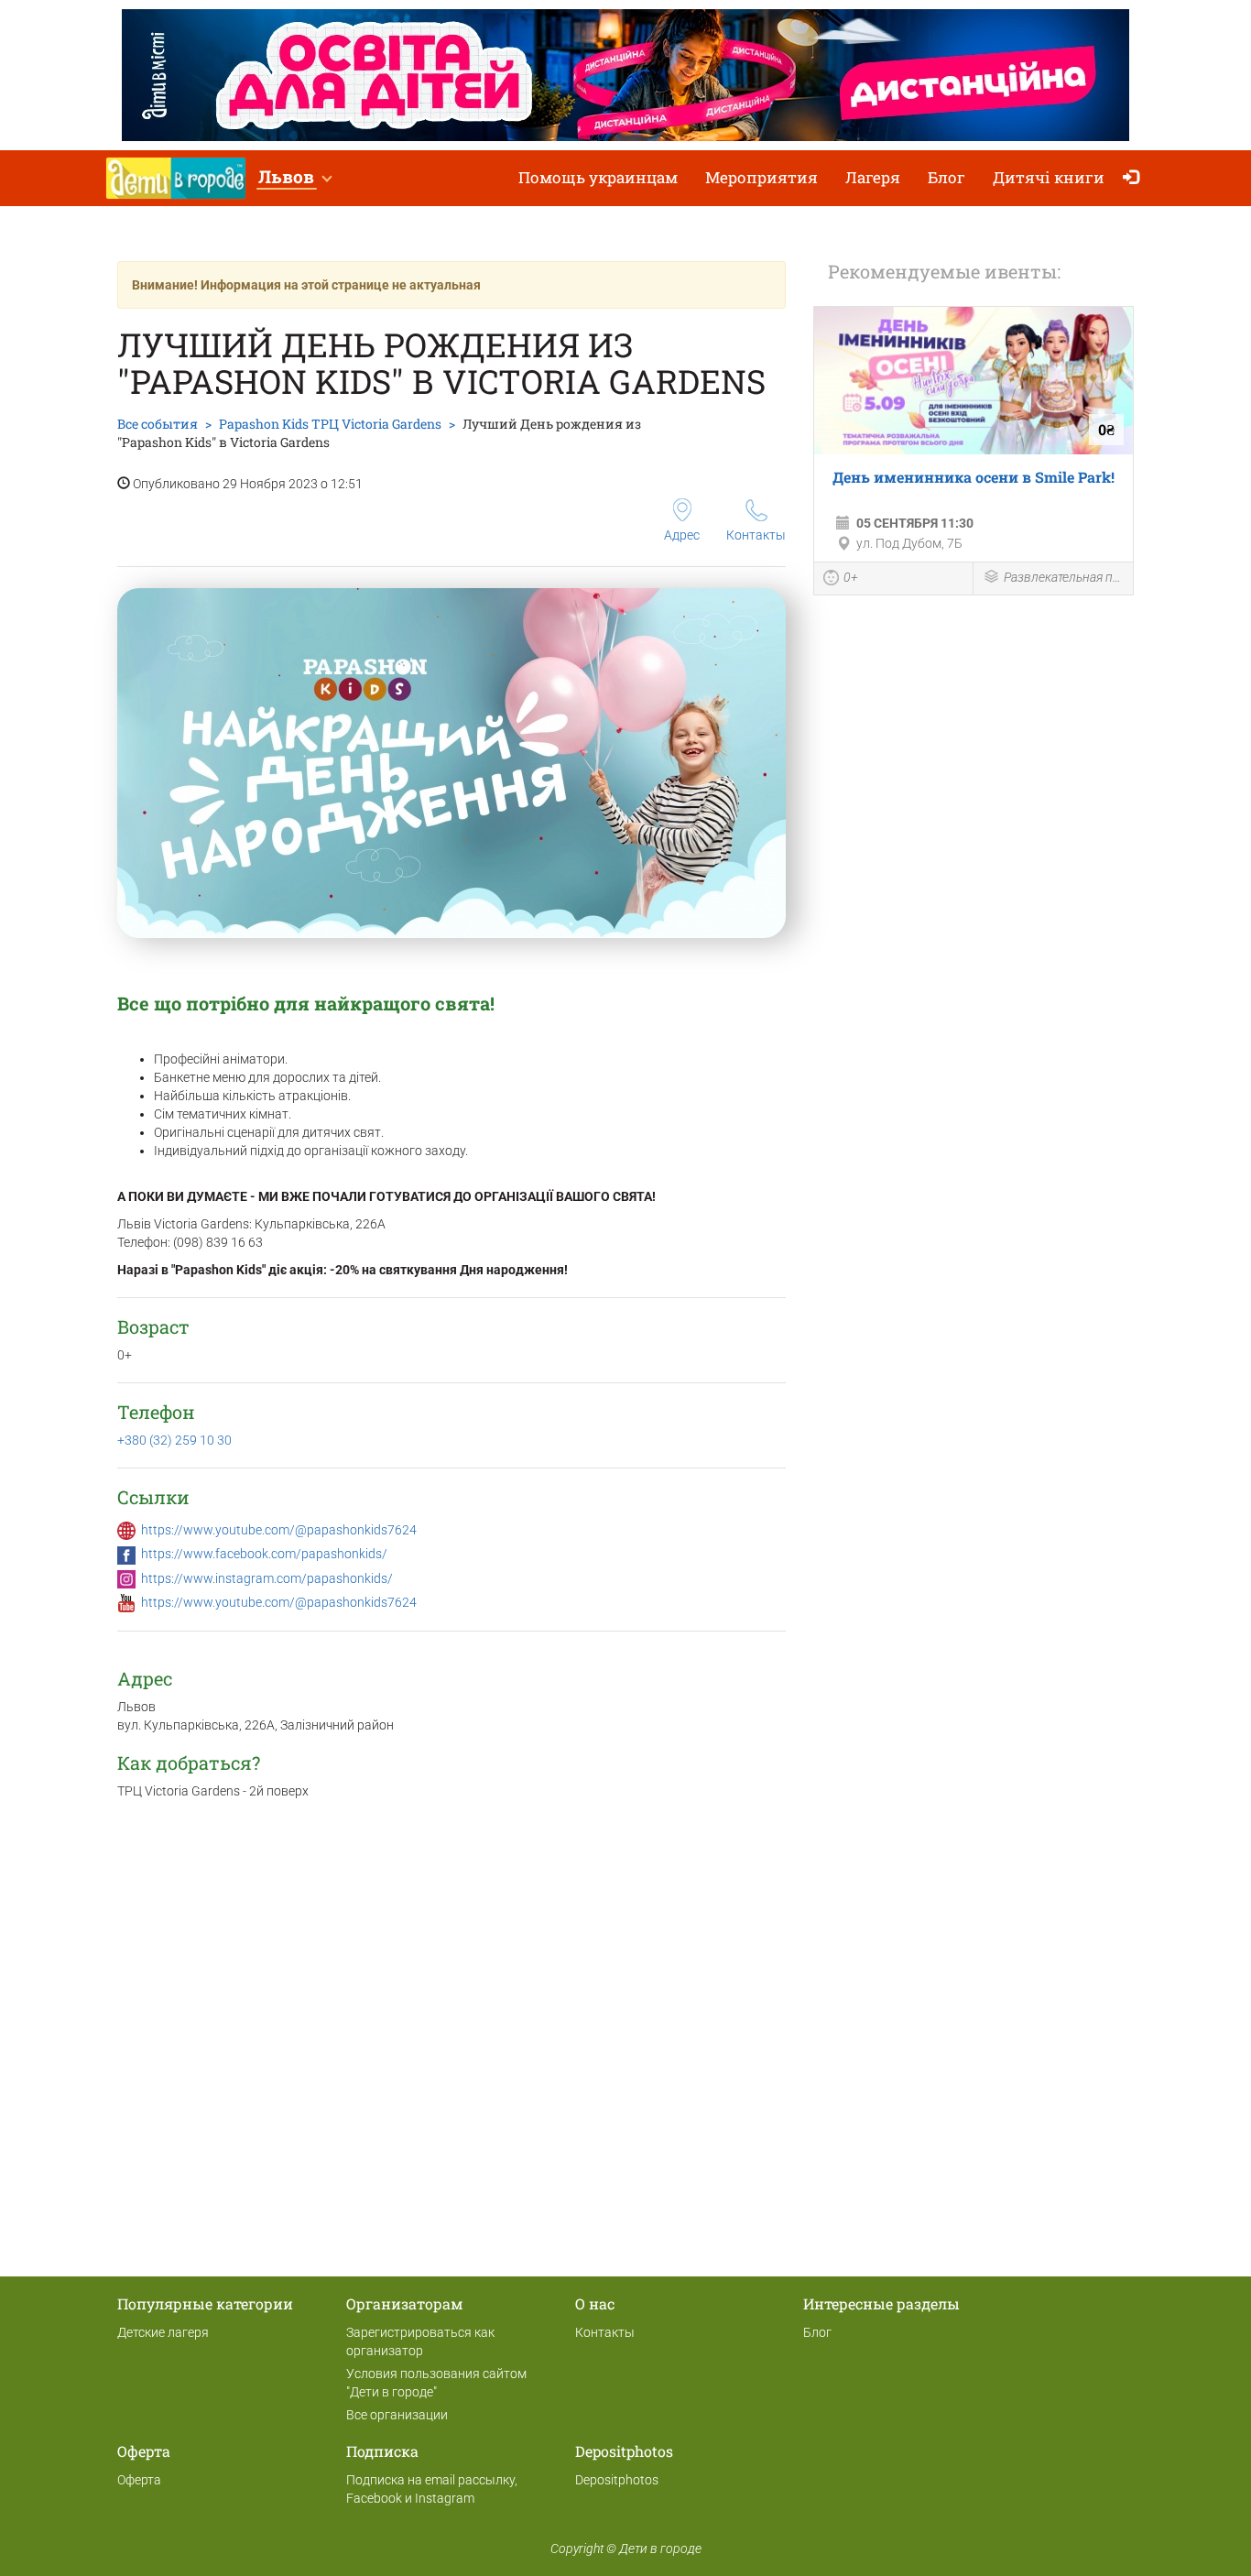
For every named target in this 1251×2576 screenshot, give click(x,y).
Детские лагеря (163, 2332)
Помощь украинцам (598, 177)
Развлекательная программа (1064, 577)
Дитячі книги (1049, 177)
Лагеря (873, 177)
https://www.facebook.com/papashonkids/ (264, 1554)
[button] (294, 178)
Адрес (682, 535)
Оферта (139, 2480)
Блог (946, 177)
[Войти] (1135, 178)
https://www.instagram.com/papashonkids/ (267, 1578)
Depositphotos (617, 2480)
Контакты (756, 535)
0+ (851, 577)
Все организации (397, 2415)
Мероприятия (761, 177)
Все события (158, 424)
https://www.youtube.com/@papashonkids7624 (279, 1530)
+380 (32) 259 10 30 (174, 1440)
